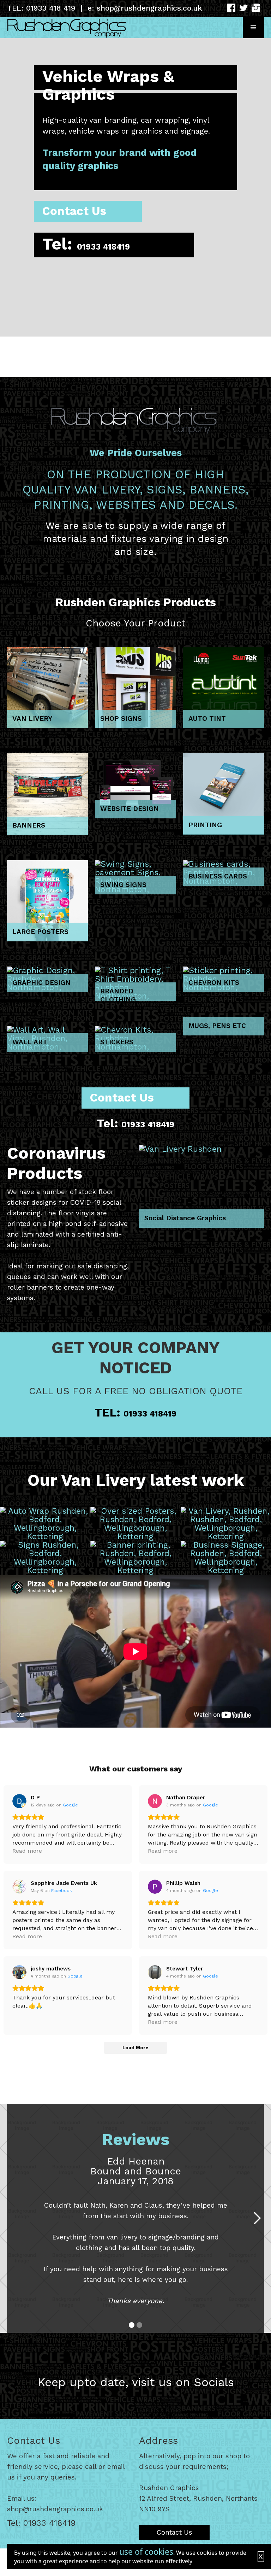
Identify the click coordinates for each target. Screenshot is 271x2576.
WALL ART (30, 1042)
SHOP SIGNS (121, 719)
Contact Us (74, 211)
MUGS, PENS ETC (217, 1026)
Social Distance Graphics (185, 1218)
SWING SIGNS (123, 885)
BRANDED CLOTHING (118, 994)
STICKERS (117, 1042)
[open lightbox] (45, 1524)
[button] (253, 28)
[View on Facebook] (19, 1887)
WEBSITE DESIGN (130, 809)
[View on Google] (19, 1801)
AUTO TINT (207, 719)
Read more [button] (27, 1851)
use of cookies (146, 2552)
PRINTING (205, 825)
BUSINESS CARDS (218, 876)
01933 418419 (103, 247)
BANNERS (29, 825)
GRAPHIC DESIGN (41, 983)
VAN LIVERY (32, 719)
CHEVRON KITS (214, 983)
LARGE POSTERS (40, 932)
